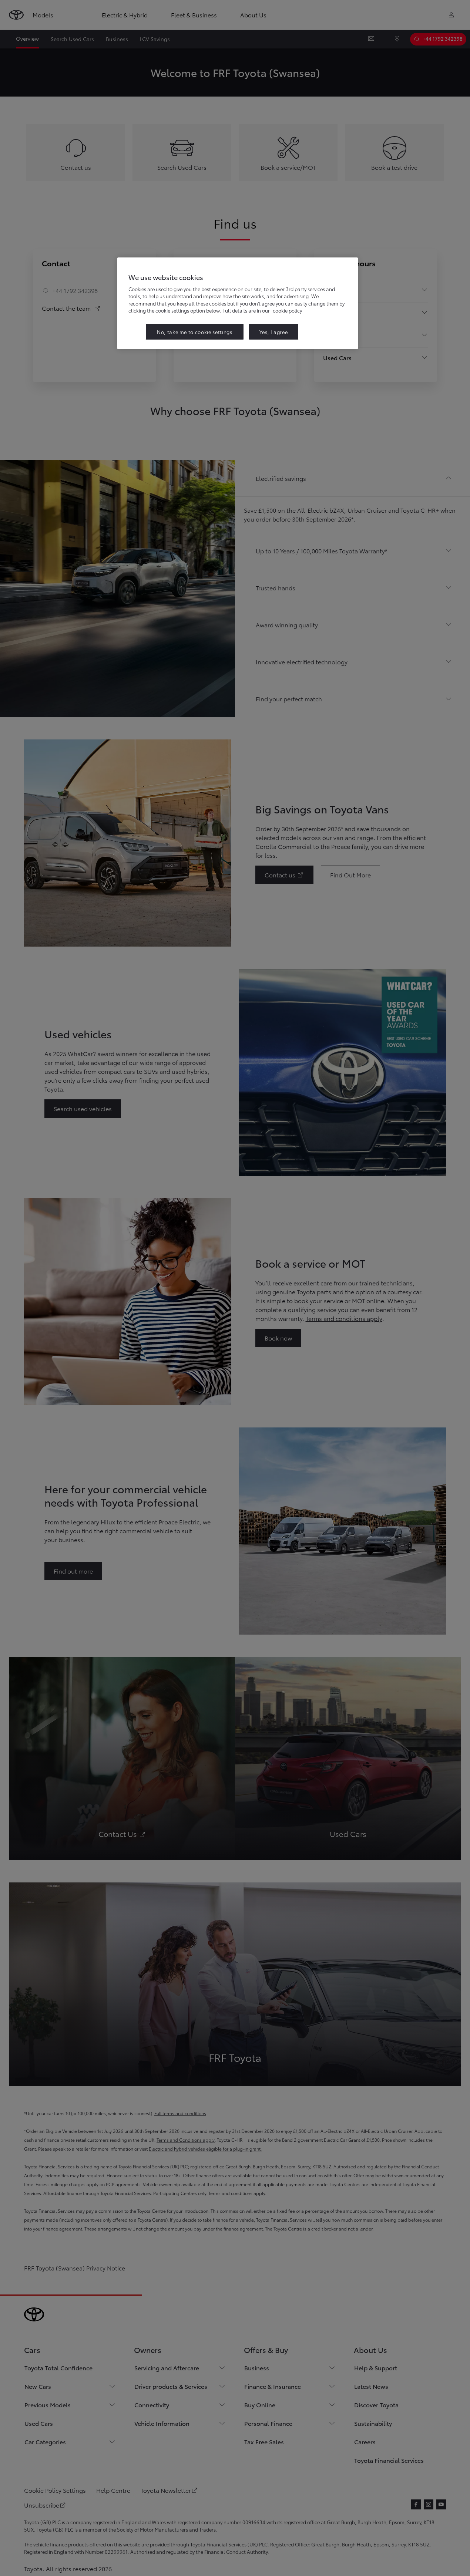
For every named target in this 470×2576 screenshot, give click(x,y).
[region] (238, 303)
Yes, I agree (274, 332)
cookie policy (287, 310)
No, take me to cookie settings (195, 332)
